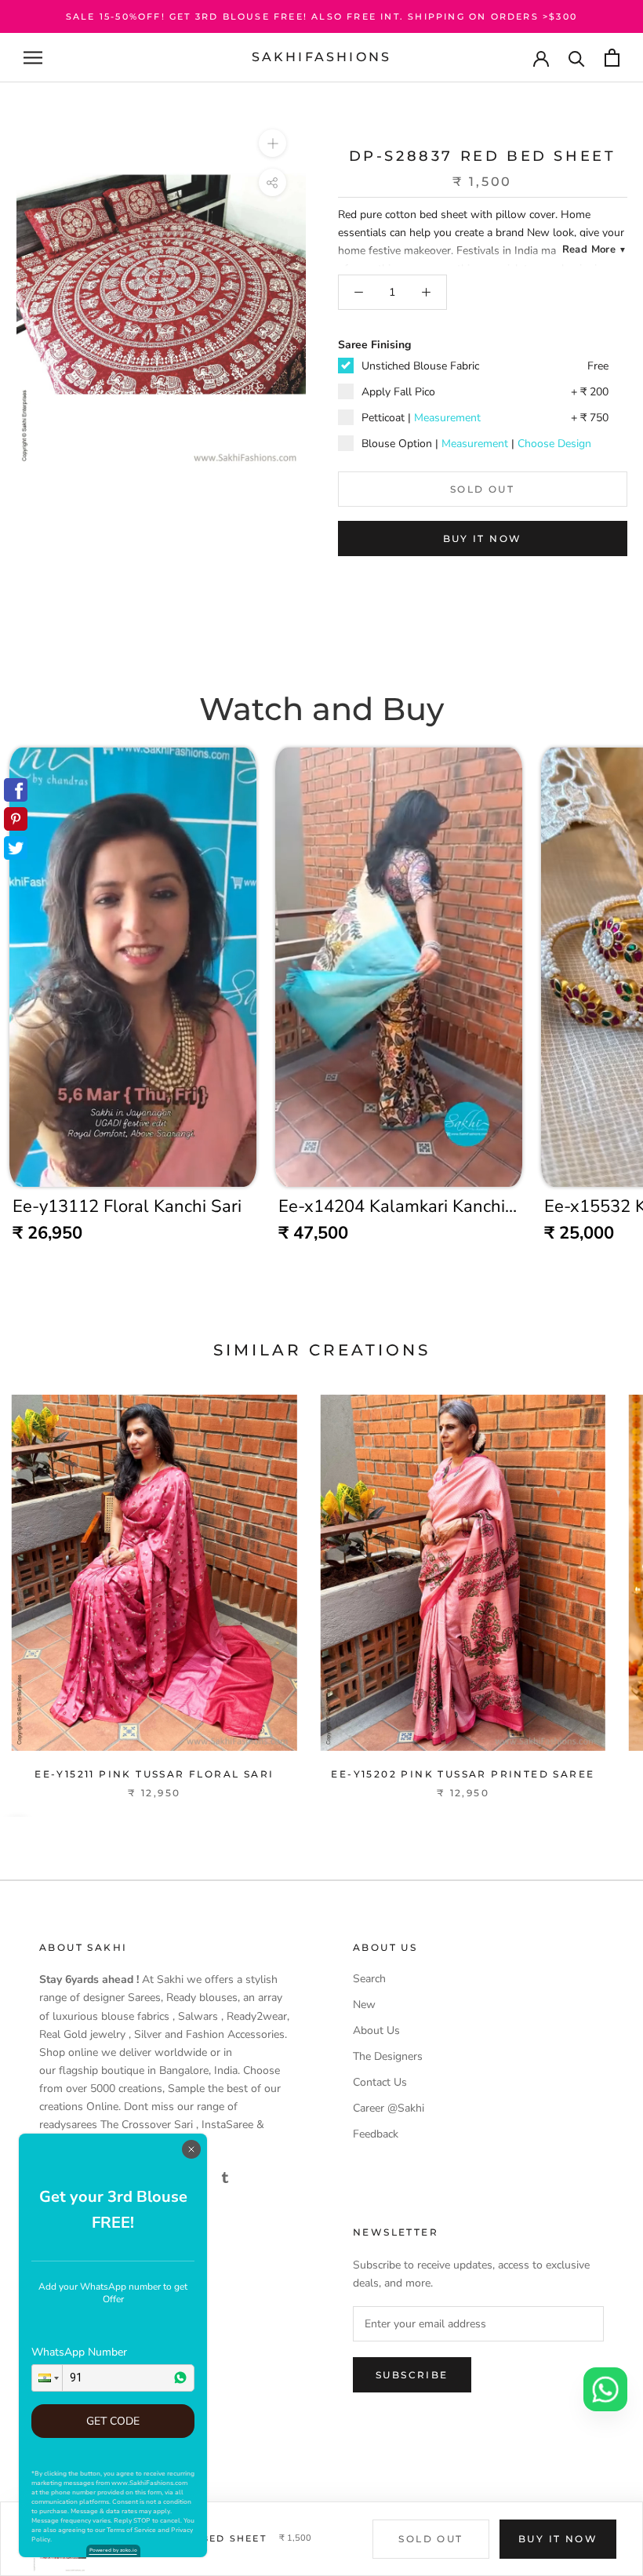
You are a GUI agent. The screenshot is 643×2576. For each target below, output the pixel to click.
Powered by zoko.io (113, 2550)
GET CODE (113, 2421)
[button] (47, 2378)
